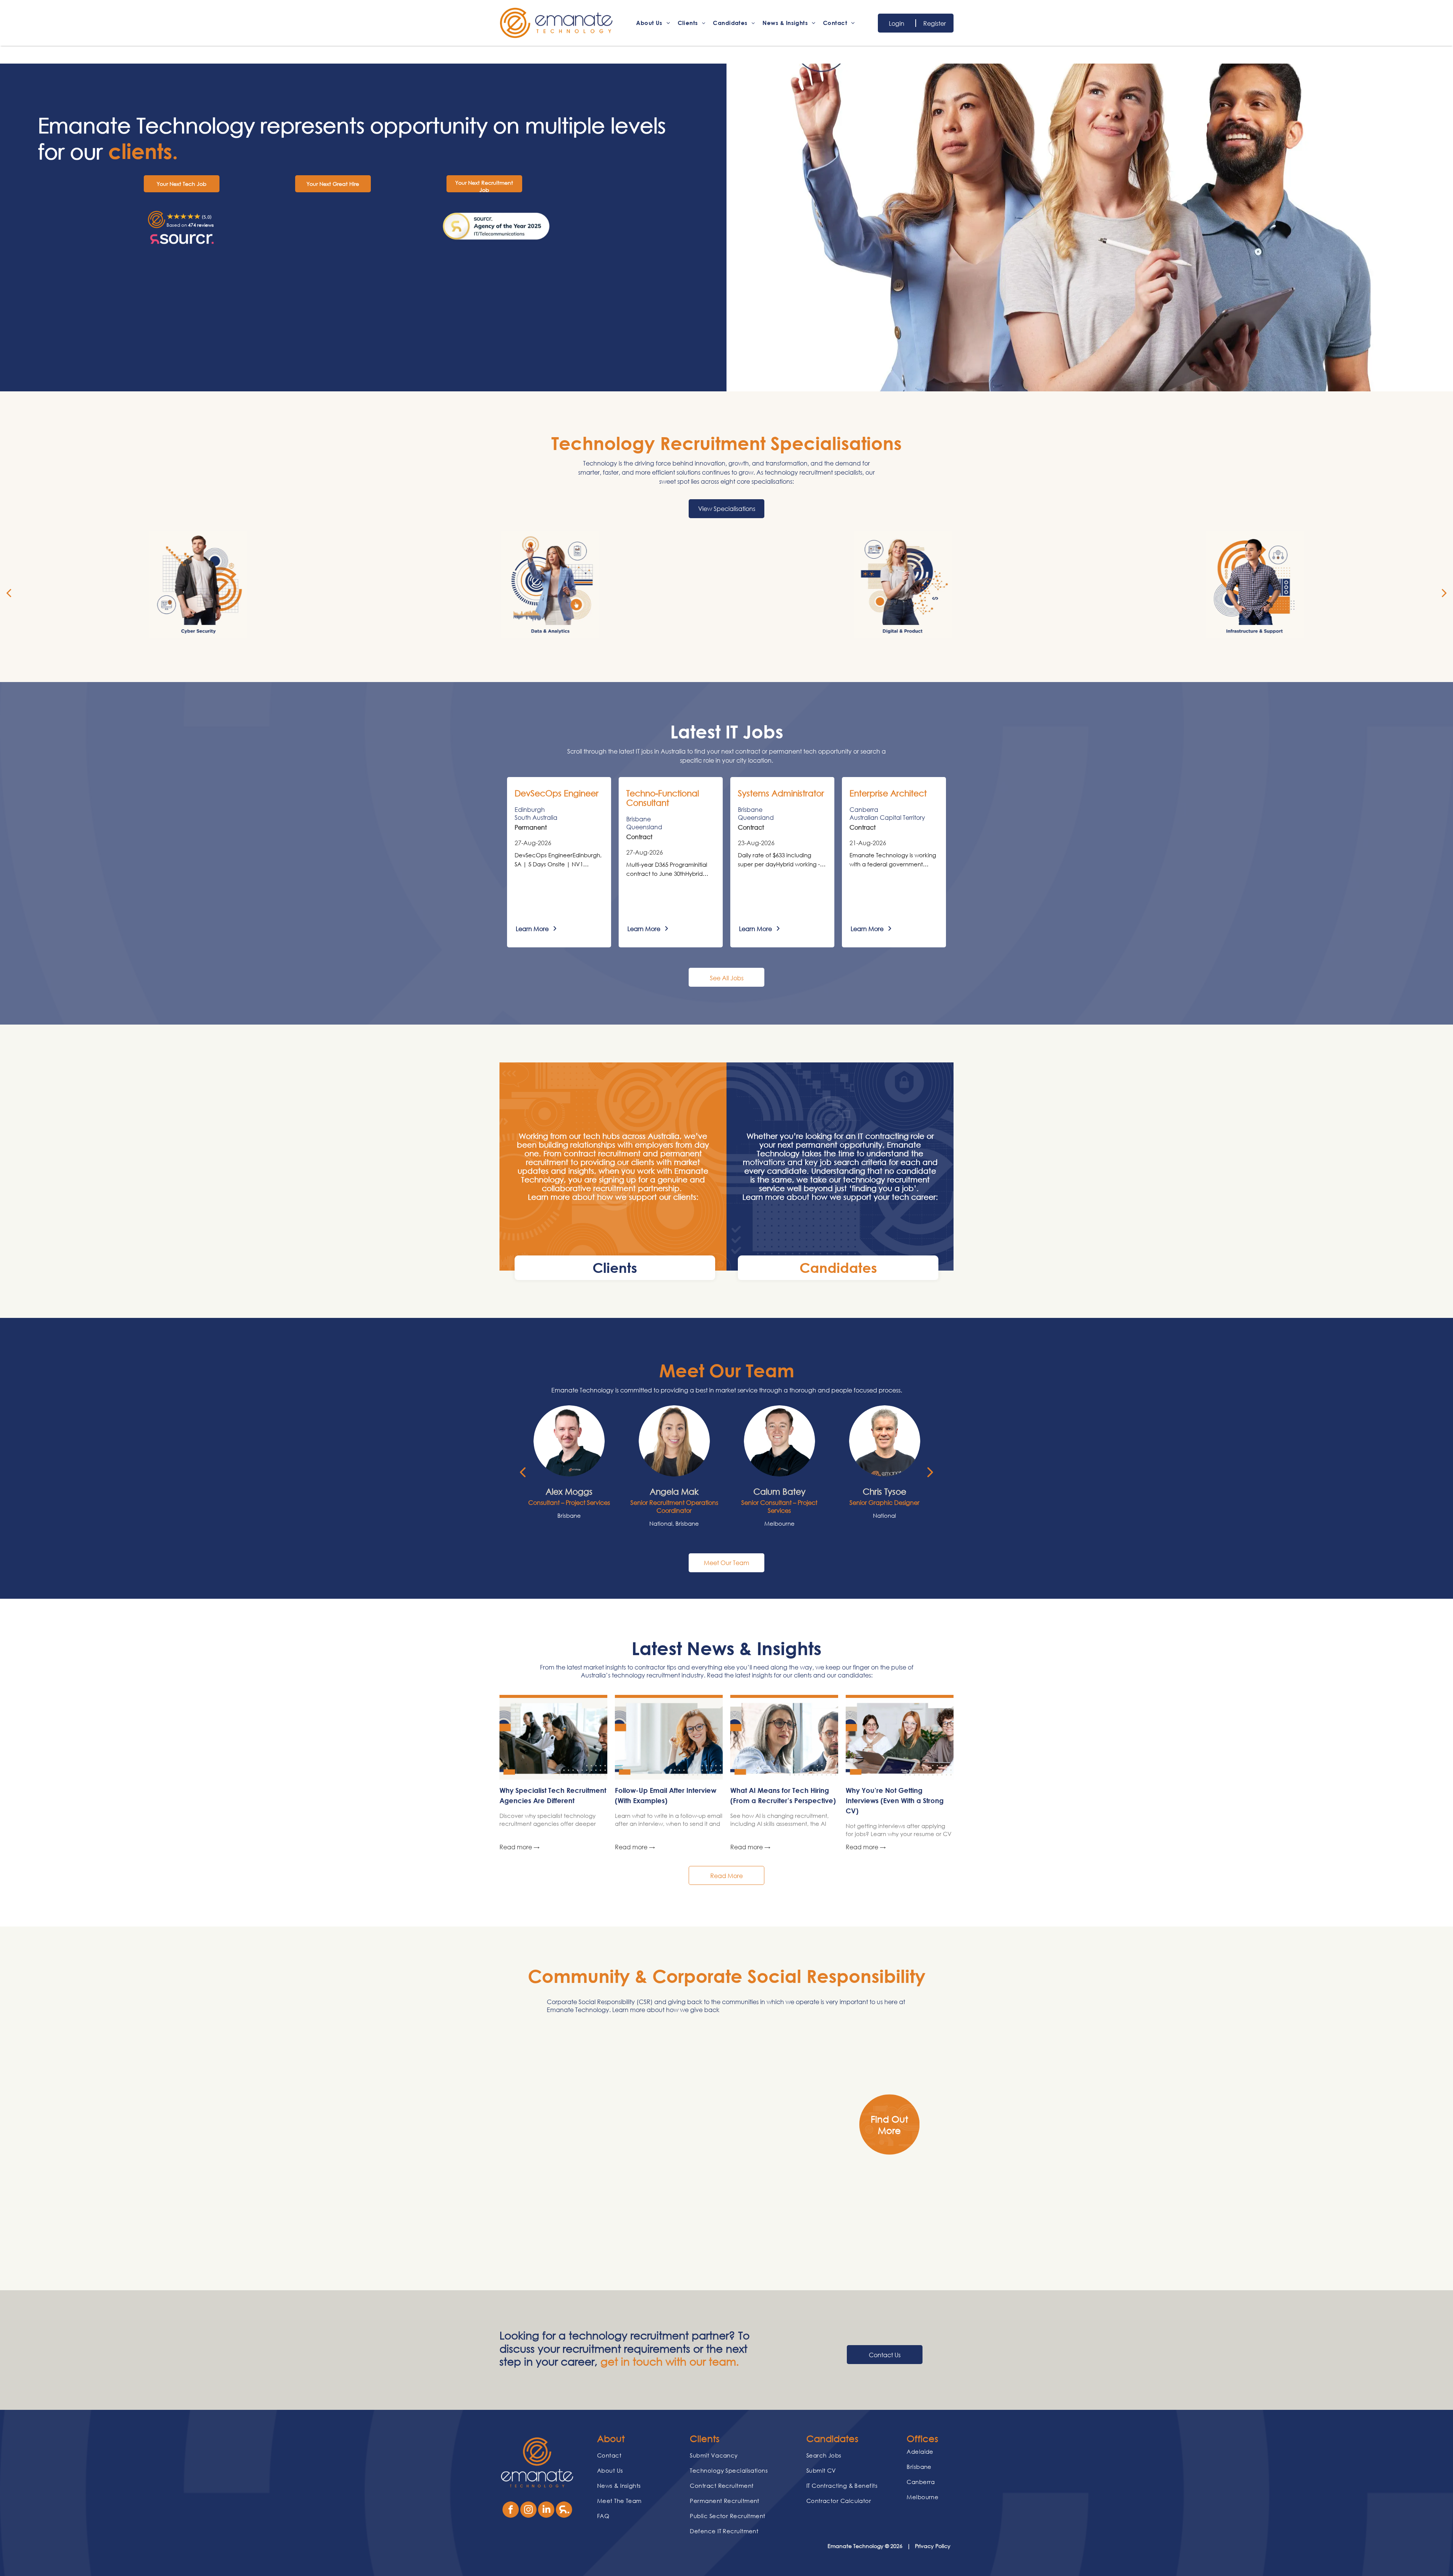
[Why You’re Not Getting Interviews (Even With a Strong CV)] (900, 1739)
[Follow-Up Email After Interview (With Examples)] (669, 1739)
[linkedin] (546, 2511)
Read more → (520, 1847)
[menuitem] (653, 23)
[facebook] (511, 2511)
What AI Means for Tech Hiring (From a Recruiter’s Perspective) (783, 1795)
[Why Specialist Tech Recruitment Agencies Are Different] (553, 1739)
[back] (9, 592)
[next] (1444, 592)
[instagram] (528, 2511)
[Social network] (564, 2511)
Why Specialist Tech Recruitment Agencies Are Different (553, 1795)
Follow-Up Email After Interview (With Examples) (666, 1795)
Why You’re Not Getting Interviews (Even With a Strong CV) (895, 1800)
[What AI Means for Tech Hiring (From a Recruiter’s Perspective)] (784, 1739)
